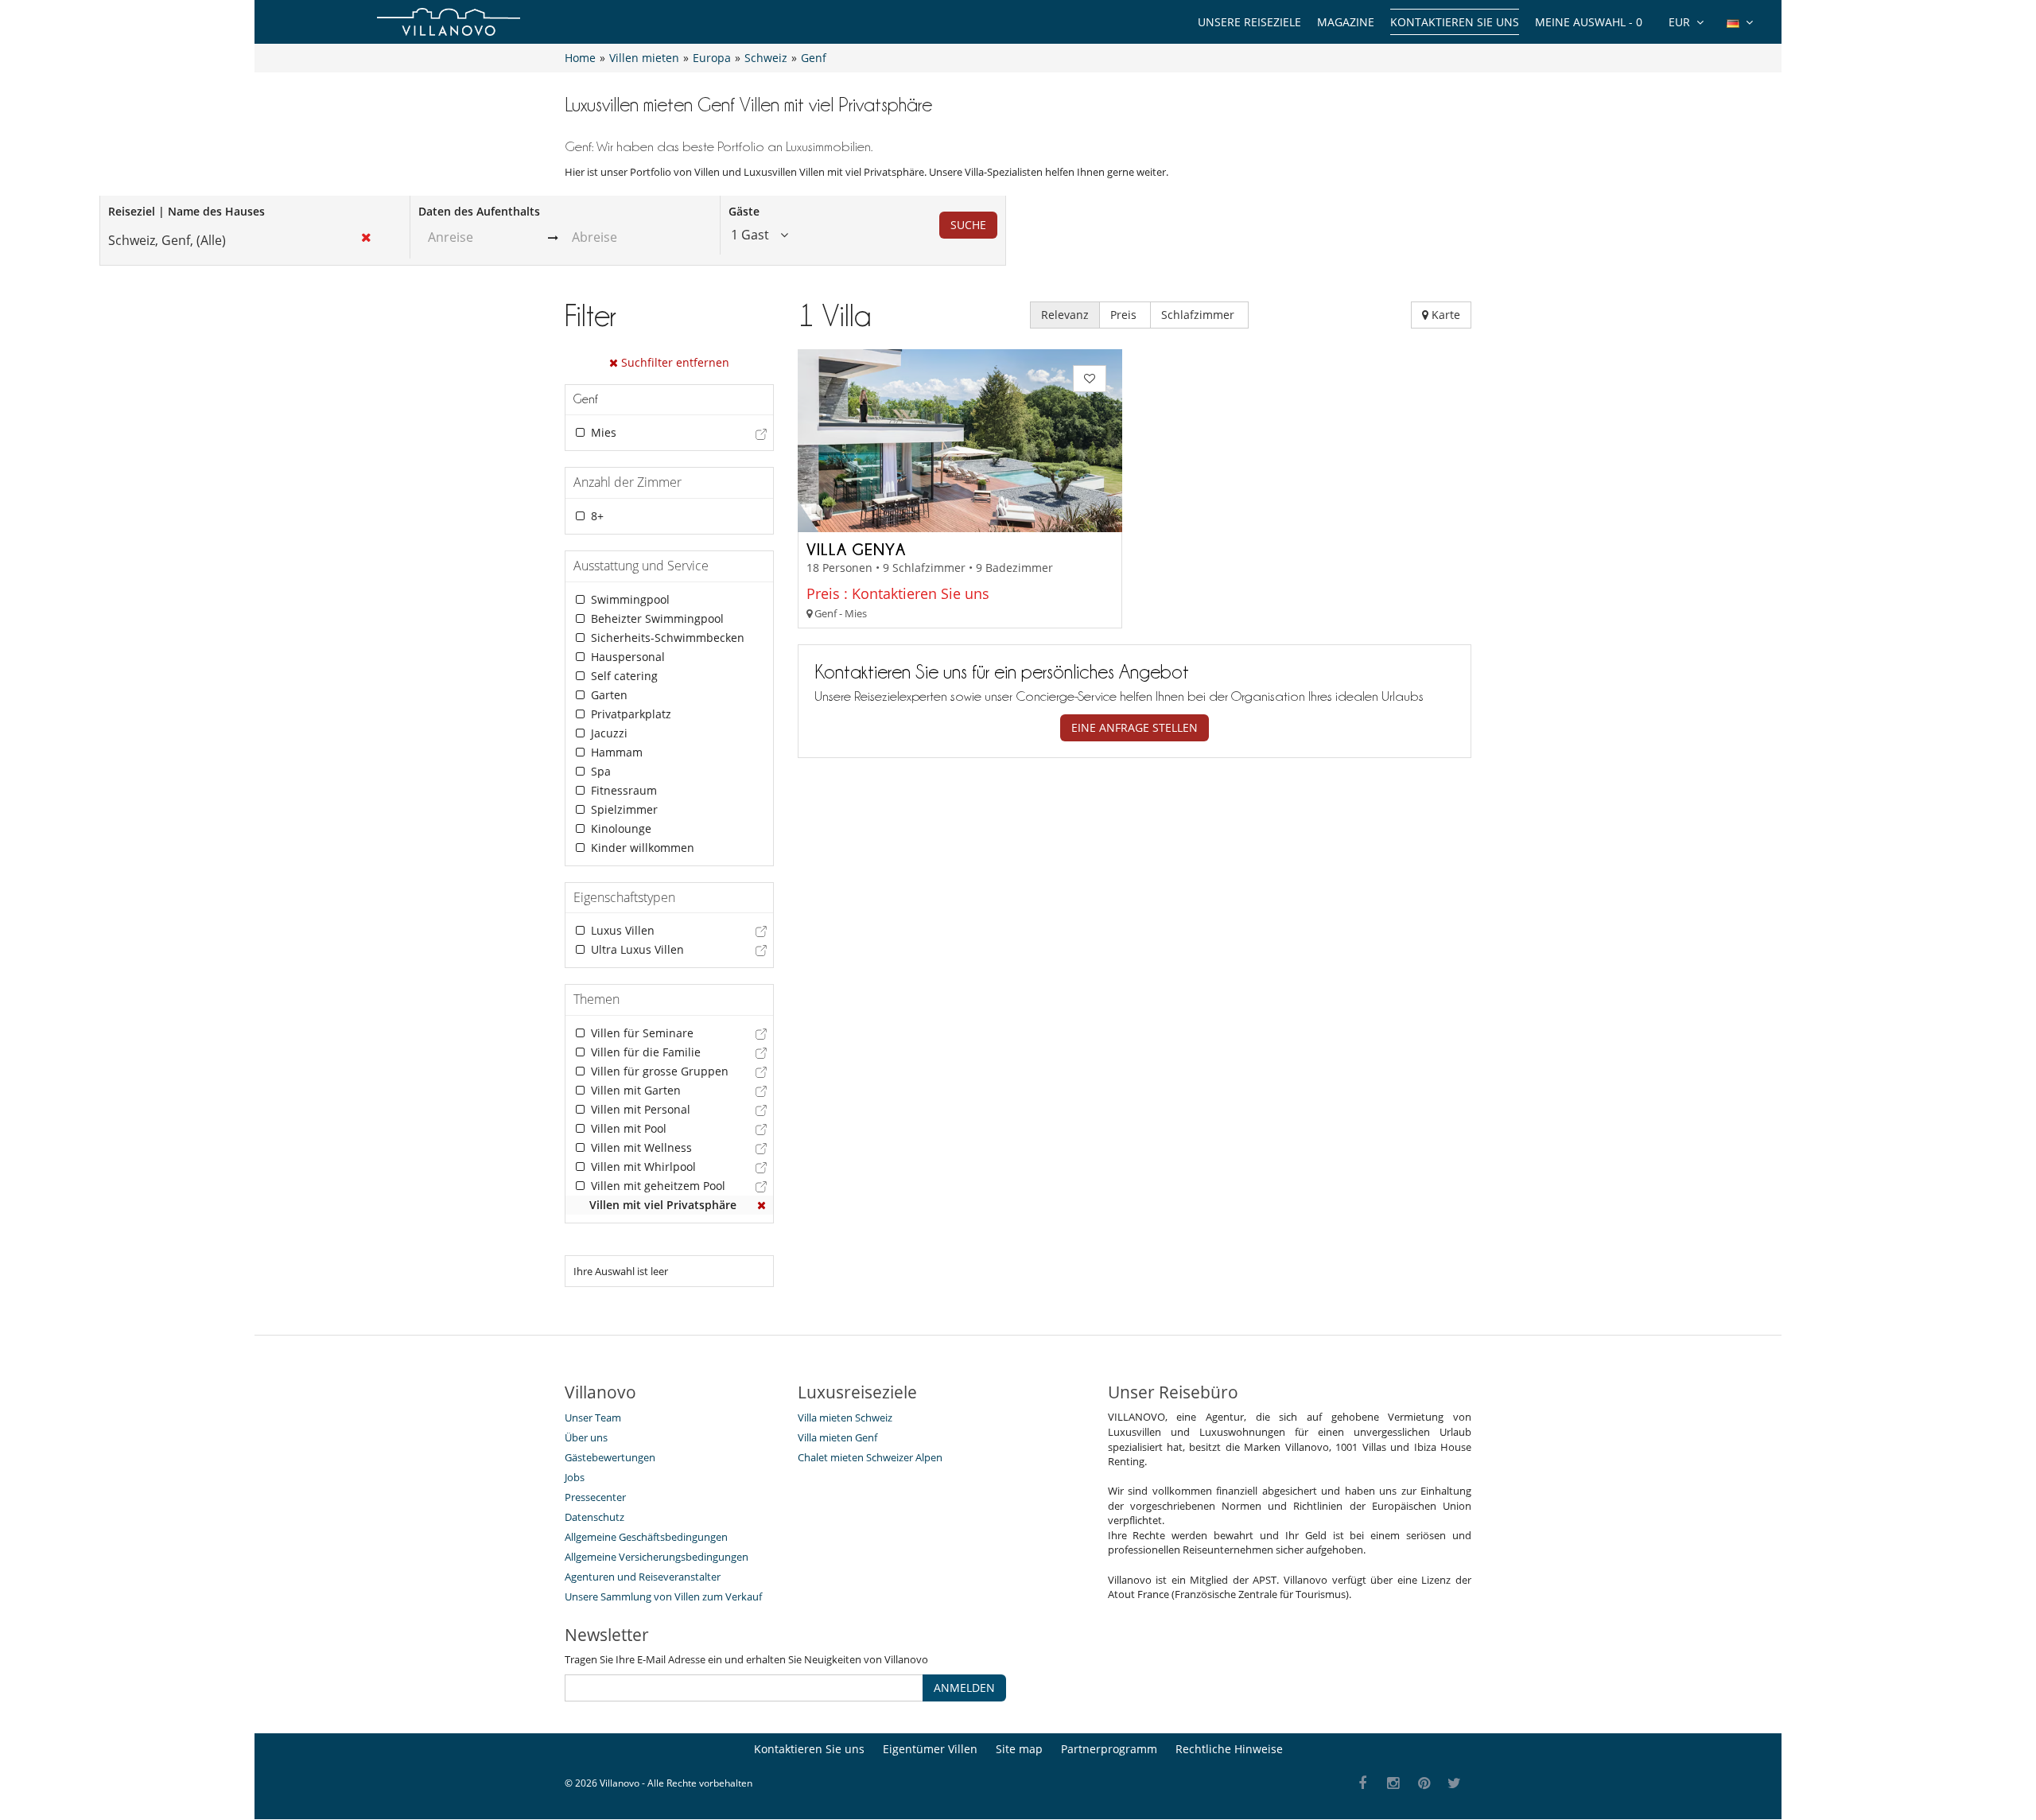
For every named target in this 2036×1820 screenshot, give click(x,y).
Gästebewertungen (610, 1457)
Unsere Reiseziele (1249, 22)
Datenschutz (594, 1517)
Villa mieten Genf (837, 1437)
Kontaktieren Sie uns (1455, 22)
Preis (1125, 315)
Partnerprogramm (1109, 1749)
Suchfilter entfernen (674, 362)
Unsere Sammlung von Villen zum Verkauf (663, 1596)
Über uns (586, 1437)
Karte (1444, 315)
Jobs (575, 1477)
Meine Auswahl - (1589, 22)
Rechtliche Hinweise (1229, 1749)
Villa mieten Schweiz (845, 1417)
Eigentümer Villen (930, 1749)
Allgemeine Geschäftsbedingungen (646, 1537)
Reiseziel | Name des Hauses (187, 211)
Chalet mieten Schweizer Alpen (870, 1457)
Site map (1019, 1749)
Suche (968, 225)
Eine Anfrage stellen (1135, 727)
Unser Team (593, 1417)
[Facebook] (1363, 1784)
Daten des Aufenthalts (479, 211)
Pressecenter (595, 1497)
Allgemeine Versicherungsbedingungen (657, 1557)
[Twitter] (1455, 1784)
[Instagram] (1394, 1784)
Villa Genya (856, 549)
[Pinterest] (1424, 1784)
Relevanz (1065, 315)
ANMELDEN (964, 1688)
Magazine (1346, 22)
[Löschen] (762, 1205)
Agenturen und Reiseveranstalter (643, 1577)
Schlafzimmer (1199, 315)
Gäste (744, 211)
